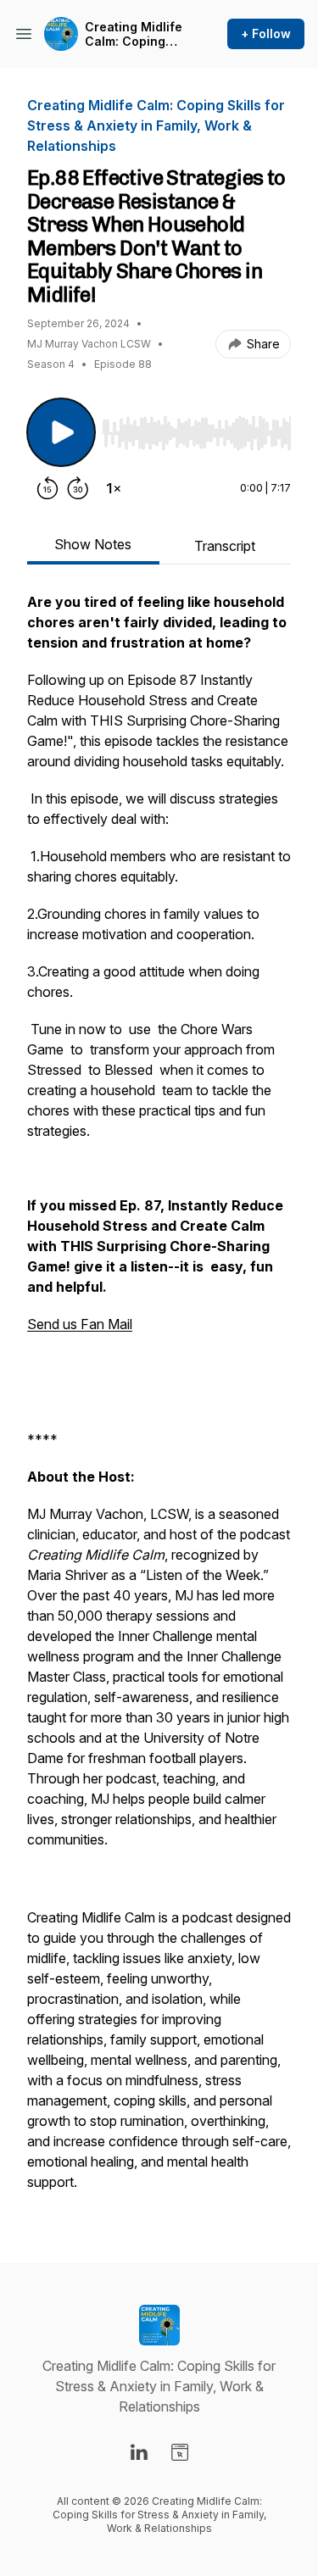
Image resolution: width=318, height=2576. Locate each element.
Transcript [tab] (225, 546)
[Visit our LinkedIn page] (139, 2452)
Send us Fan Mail (80, 1324)
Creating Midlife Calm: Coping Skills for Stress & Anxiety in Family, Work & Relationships (134, 34)
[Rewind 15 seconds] (47, 488)
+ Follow (266, 33)
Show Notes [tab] (93, 544)
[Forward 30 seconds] (78, 488)
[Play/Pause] (61, 432)
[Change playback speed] (114, 488)
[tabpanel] (159, 1400)
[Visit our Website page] (180, 2452)
